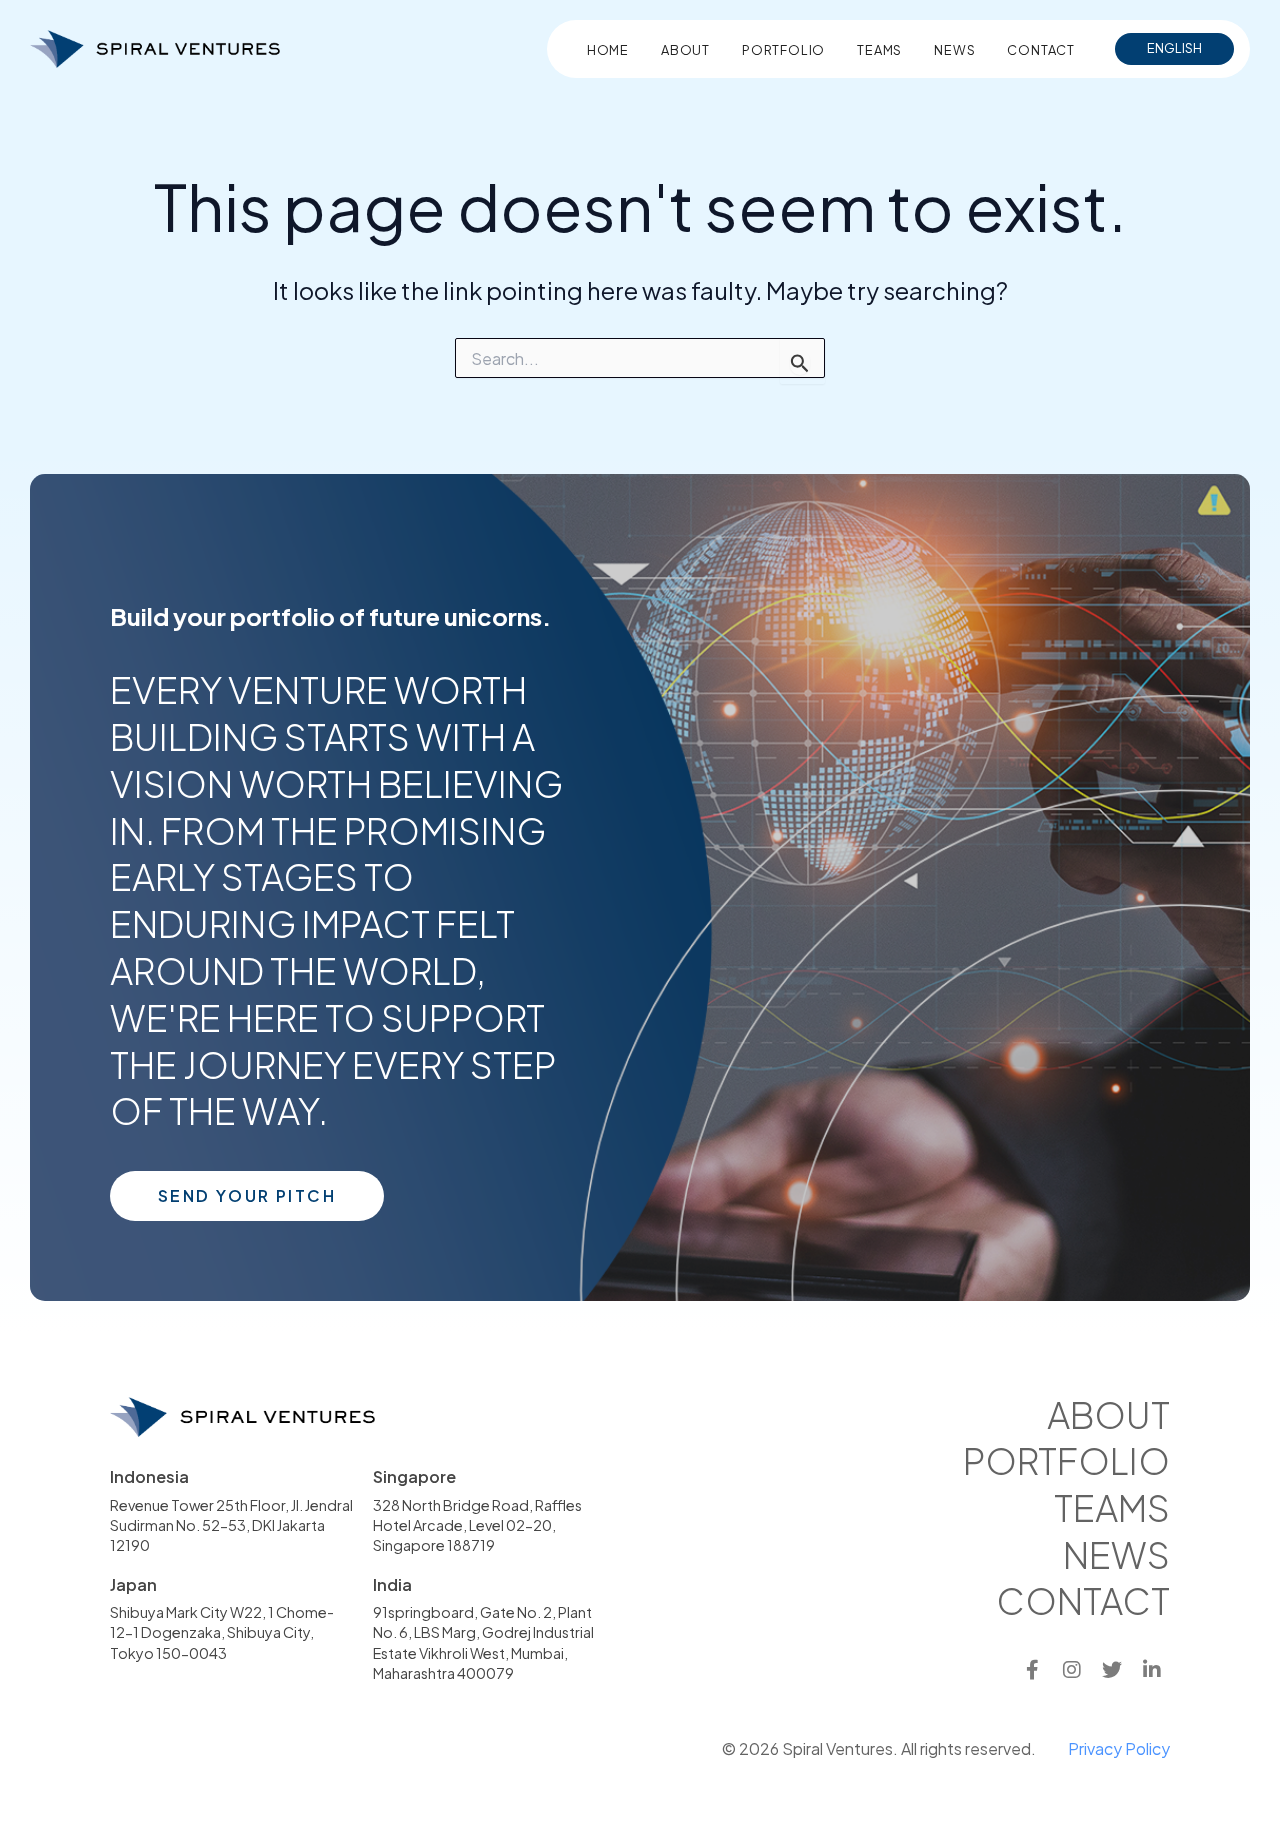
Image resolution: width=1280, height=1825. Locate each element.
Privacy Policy (1119, 1748)
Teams (879, 50)
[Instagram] (1072, 1670)
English (1174, 48)
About (685, 50)
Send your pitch (247, 1195)
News (954, 50)
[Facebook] (1032, 1670)
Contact (1041, 50)
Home (608, 50)
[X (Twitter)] (1112, 1670)
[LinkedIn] (1152, 1670)
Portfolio (783, 50)
